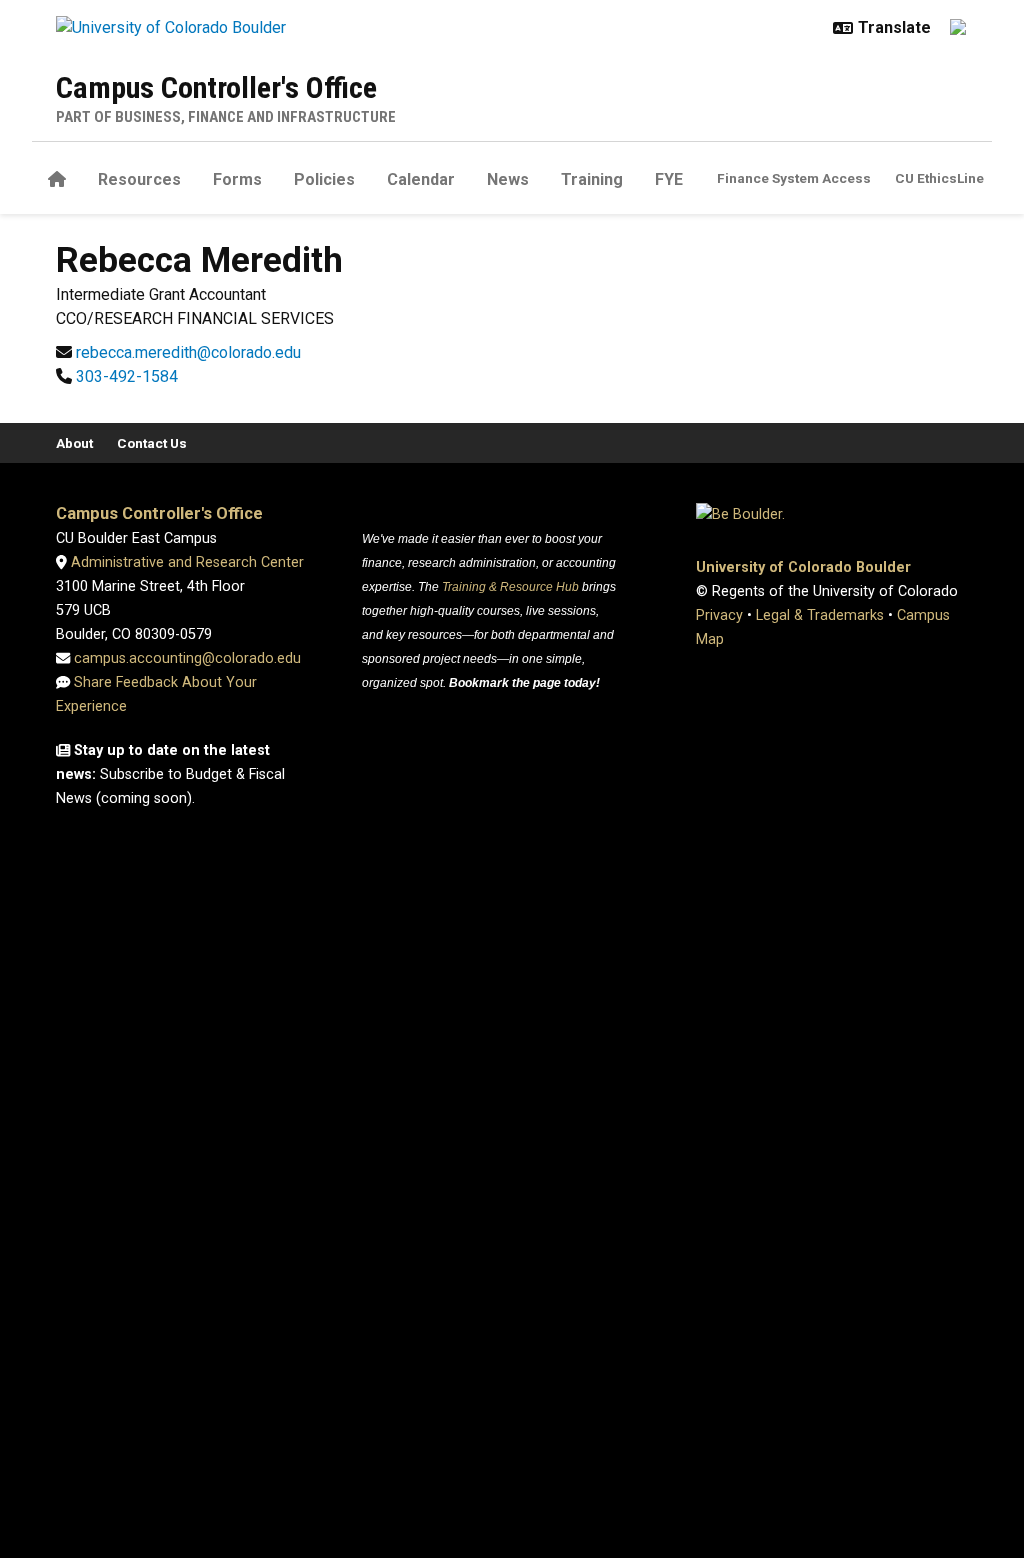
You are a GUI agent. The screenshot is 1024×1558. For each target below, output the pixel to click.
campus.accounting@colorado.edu (185, 658)
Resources (139, 179)
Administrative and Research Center (185, 562)
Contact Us (152, 443)
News (508, 179)
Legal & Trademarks (820, 615)
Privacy (719, 615)
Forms (237, 179)
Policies (324, 179)
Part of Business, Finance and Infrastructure (226, 117)
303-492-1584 (127, 376)
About (74, 443)
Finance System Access (794, 178)
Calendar (421, 179)
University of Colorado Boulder (803, 567)
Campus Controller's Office (216, 87)
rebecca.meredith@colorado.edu (188, 352)
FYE (669, 179)
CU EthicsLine (939, 178)
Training (592, 179)
